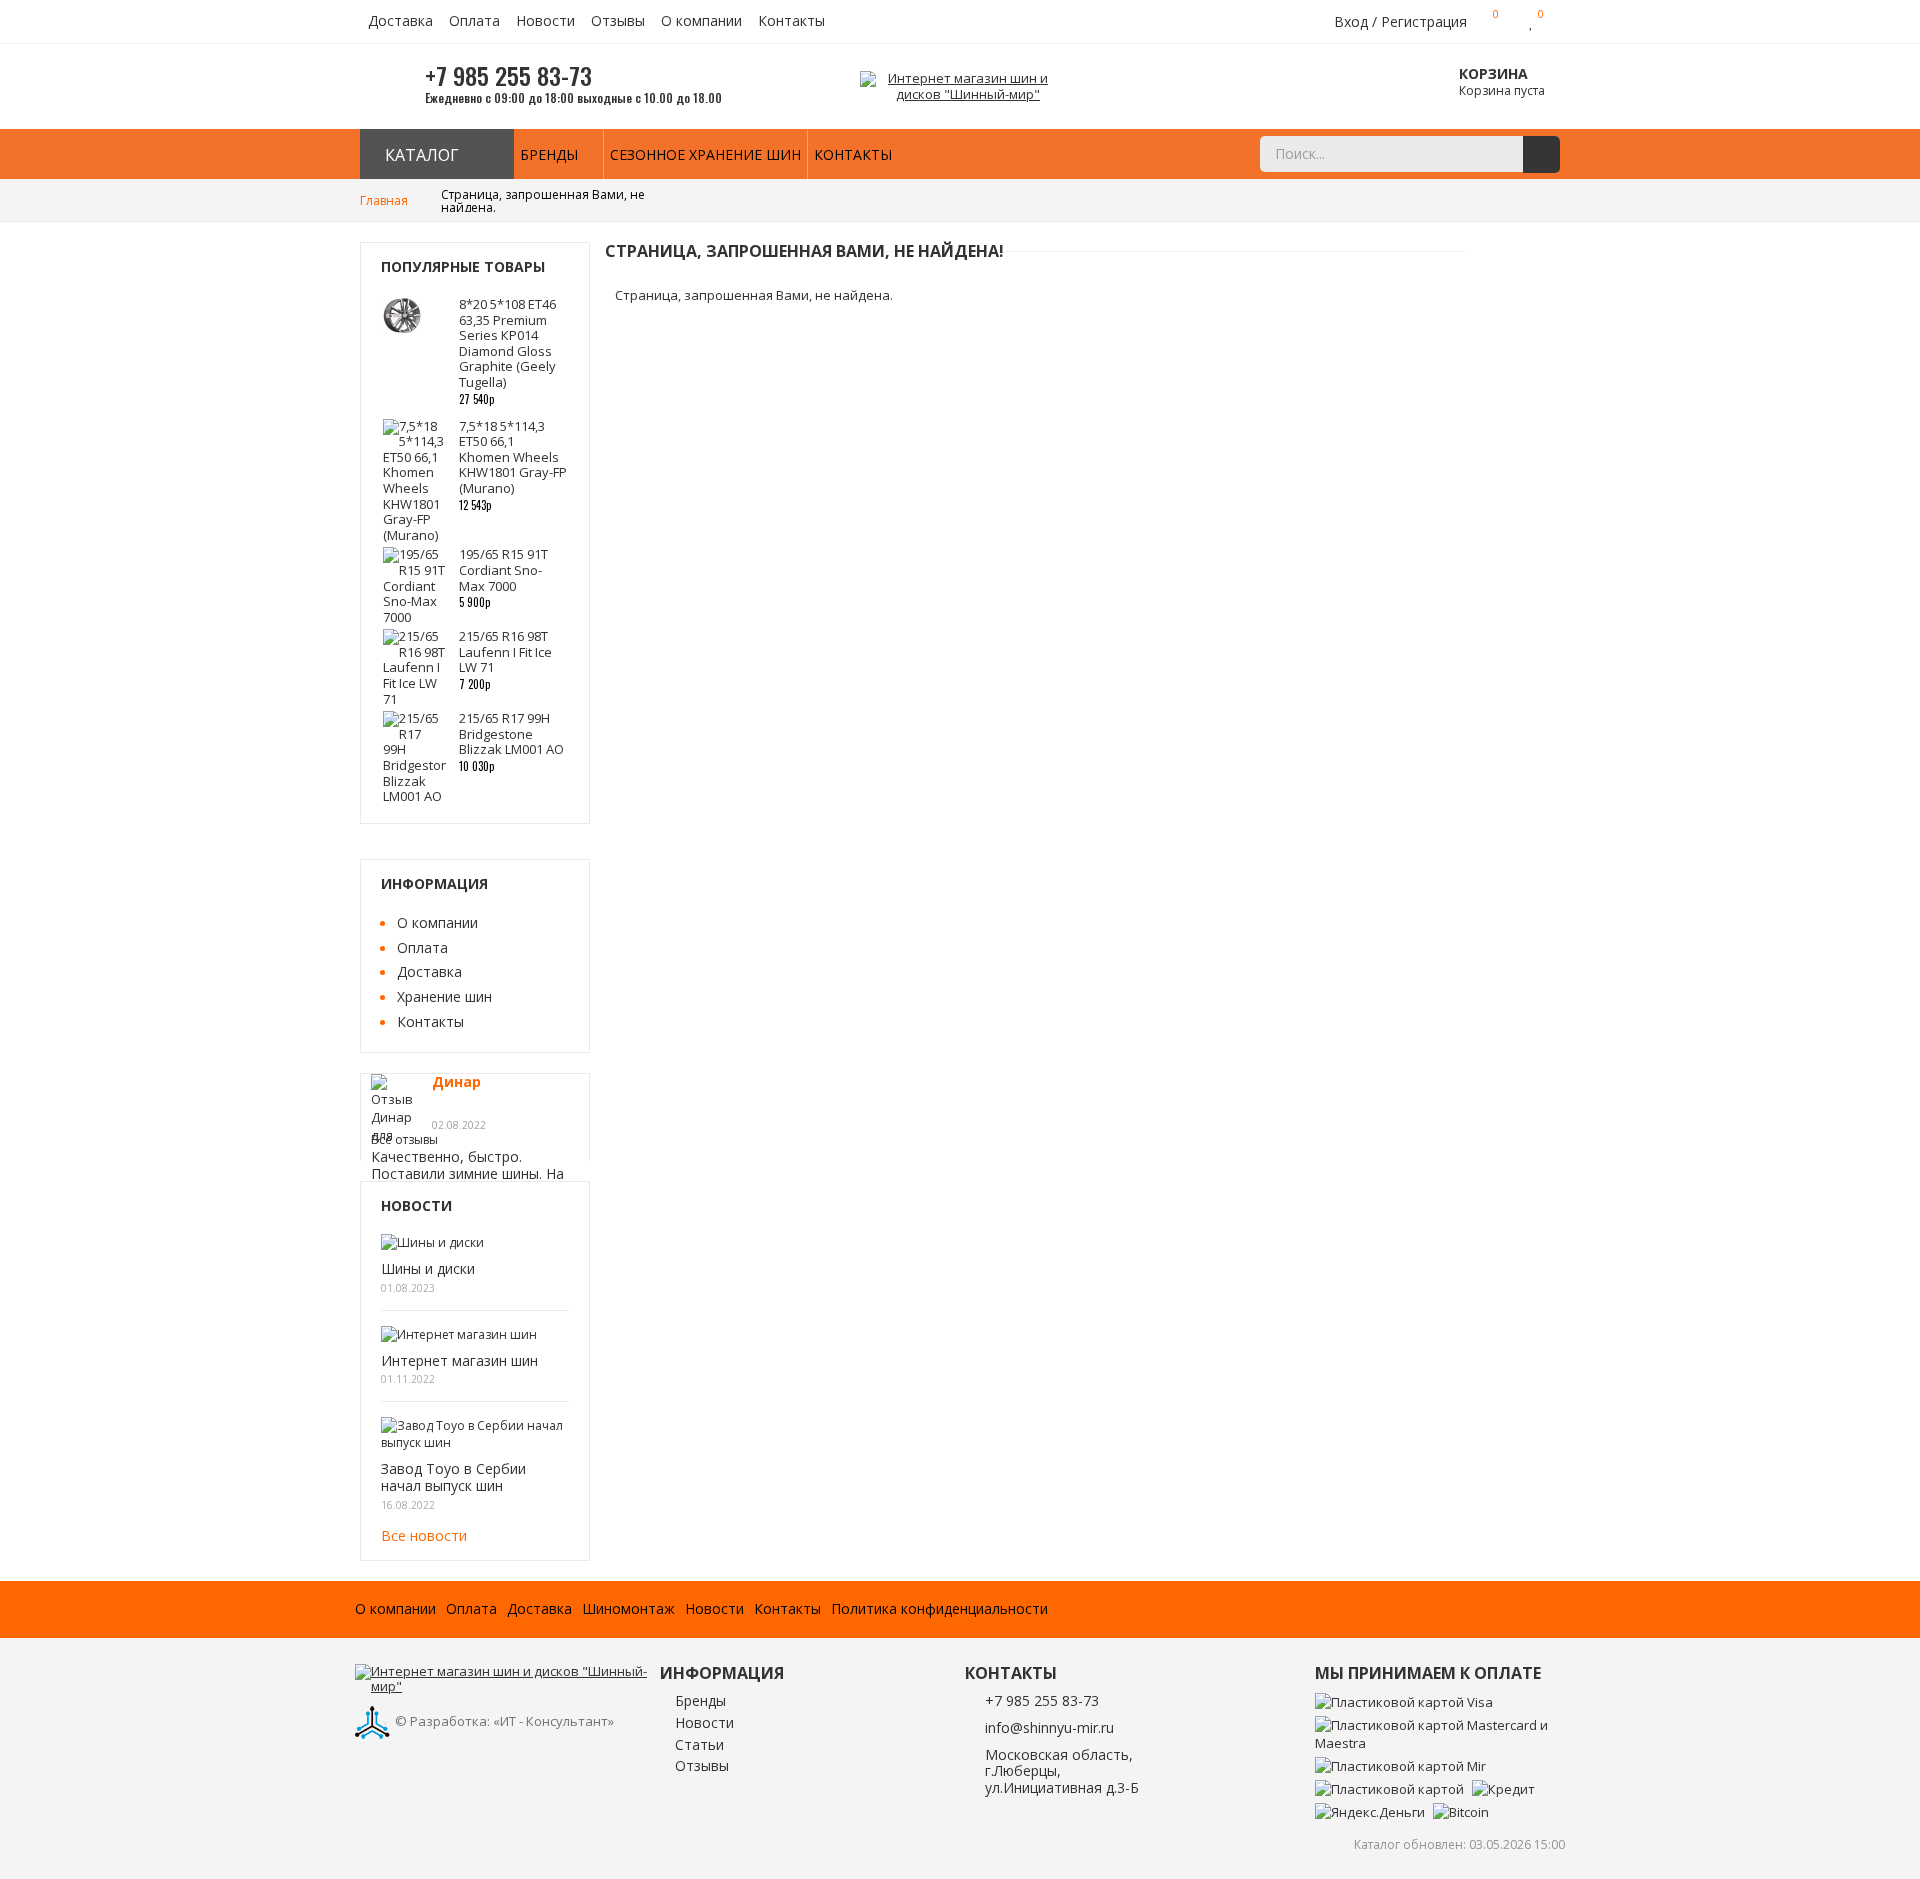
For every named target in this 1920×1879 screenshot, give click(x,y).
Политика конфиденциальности (939, 1609)
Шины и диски (428, 1269)
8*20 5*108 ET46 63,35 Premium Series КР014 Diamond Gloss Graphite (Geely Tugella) (507, 343)
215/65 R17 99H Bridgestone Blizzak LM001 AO (511, 733)
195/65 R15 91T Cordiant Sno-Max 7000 (503, 569)
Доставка (400, 21)
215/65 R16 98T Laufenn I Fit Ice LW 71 (505, 651)
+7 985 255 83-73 (1042, 1700)
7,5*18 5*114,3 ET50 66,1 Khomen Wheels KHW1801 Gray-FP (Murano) (513, 457)
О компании (701, 21)
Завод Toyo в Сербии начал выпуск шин (453, 1478)
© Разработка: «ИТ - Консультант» (504, 1721)
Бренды (549, 154)
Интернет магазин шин (459, 1361)
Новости (545, 21)
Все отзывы (404, 1139)
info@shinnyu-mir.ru (1049, 1727)
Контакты (791, 21)
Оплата (474, 21)
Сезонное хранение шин (705, 154)
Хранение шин (444, 996)
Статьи (699, 1745)
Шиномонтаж (628, 1609)
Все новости (424, 1535)
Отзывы (618, 21)
